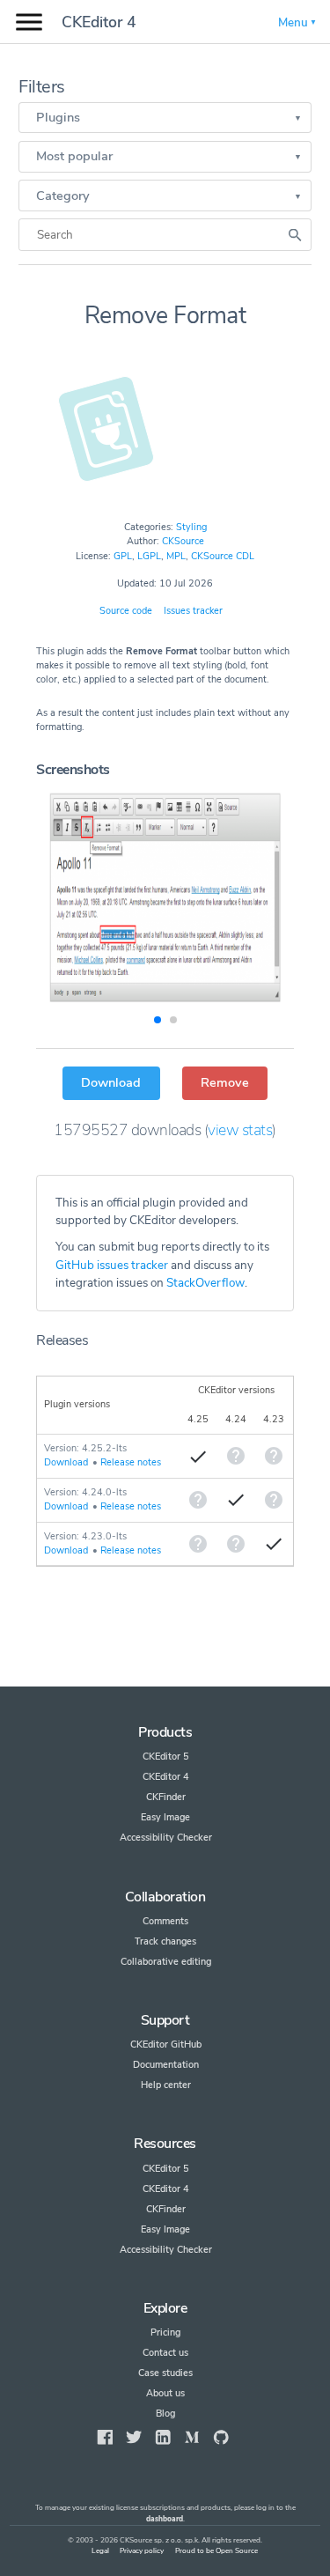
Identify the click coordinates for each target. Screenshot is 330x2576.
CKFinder (166, 1797)
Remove (225, 1082)
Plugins (58, 117)
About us (165, 2393)
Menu (293, 22)
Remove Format (165, 315)
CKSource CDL (223, 556)
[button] (158, 1020)
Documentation (166, 2065)
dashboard (165, 2519)
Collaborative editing (166, 1962)
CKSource (183, 541)
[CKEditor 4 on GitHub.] (221, 2437)
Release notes (131, 1462)
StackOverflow (205, 1283)
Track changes (165, 1941)
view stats (240, 1130)
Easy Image (165, 1817)
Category (63, 196)
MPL (176, 556)
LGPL (149, 556)
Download (111, 1082)
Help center (166, 2085)
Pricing (165, 2332)
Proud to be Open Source (216, 2551)
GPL (123, 556)
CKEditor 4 (99, 22)
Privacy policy (142, 2551)
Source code (126, 611)
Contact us (165, 2353)
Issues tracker (193, 611)
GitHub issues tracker (112, 1265)
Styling (191, 527)
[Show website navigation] (29, 22)
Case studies (165, 2373)
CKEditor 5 (166, 1757)
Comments (165, 1921)
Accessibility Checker (166, 1838)
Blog (165, 2414)
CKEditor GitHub (166, 2045)
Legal (100, 2551)
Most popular (74, 156)
